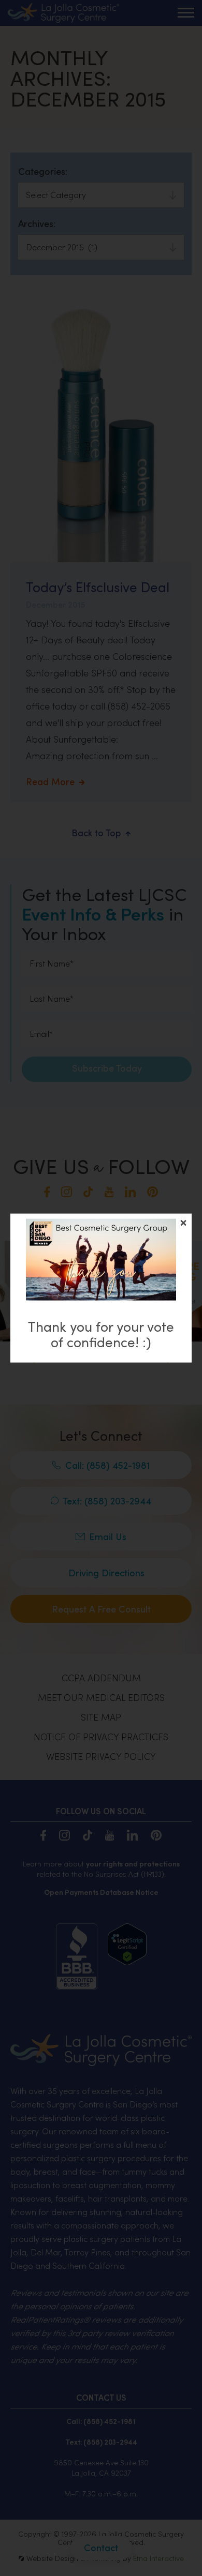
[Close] (183, 1223)
